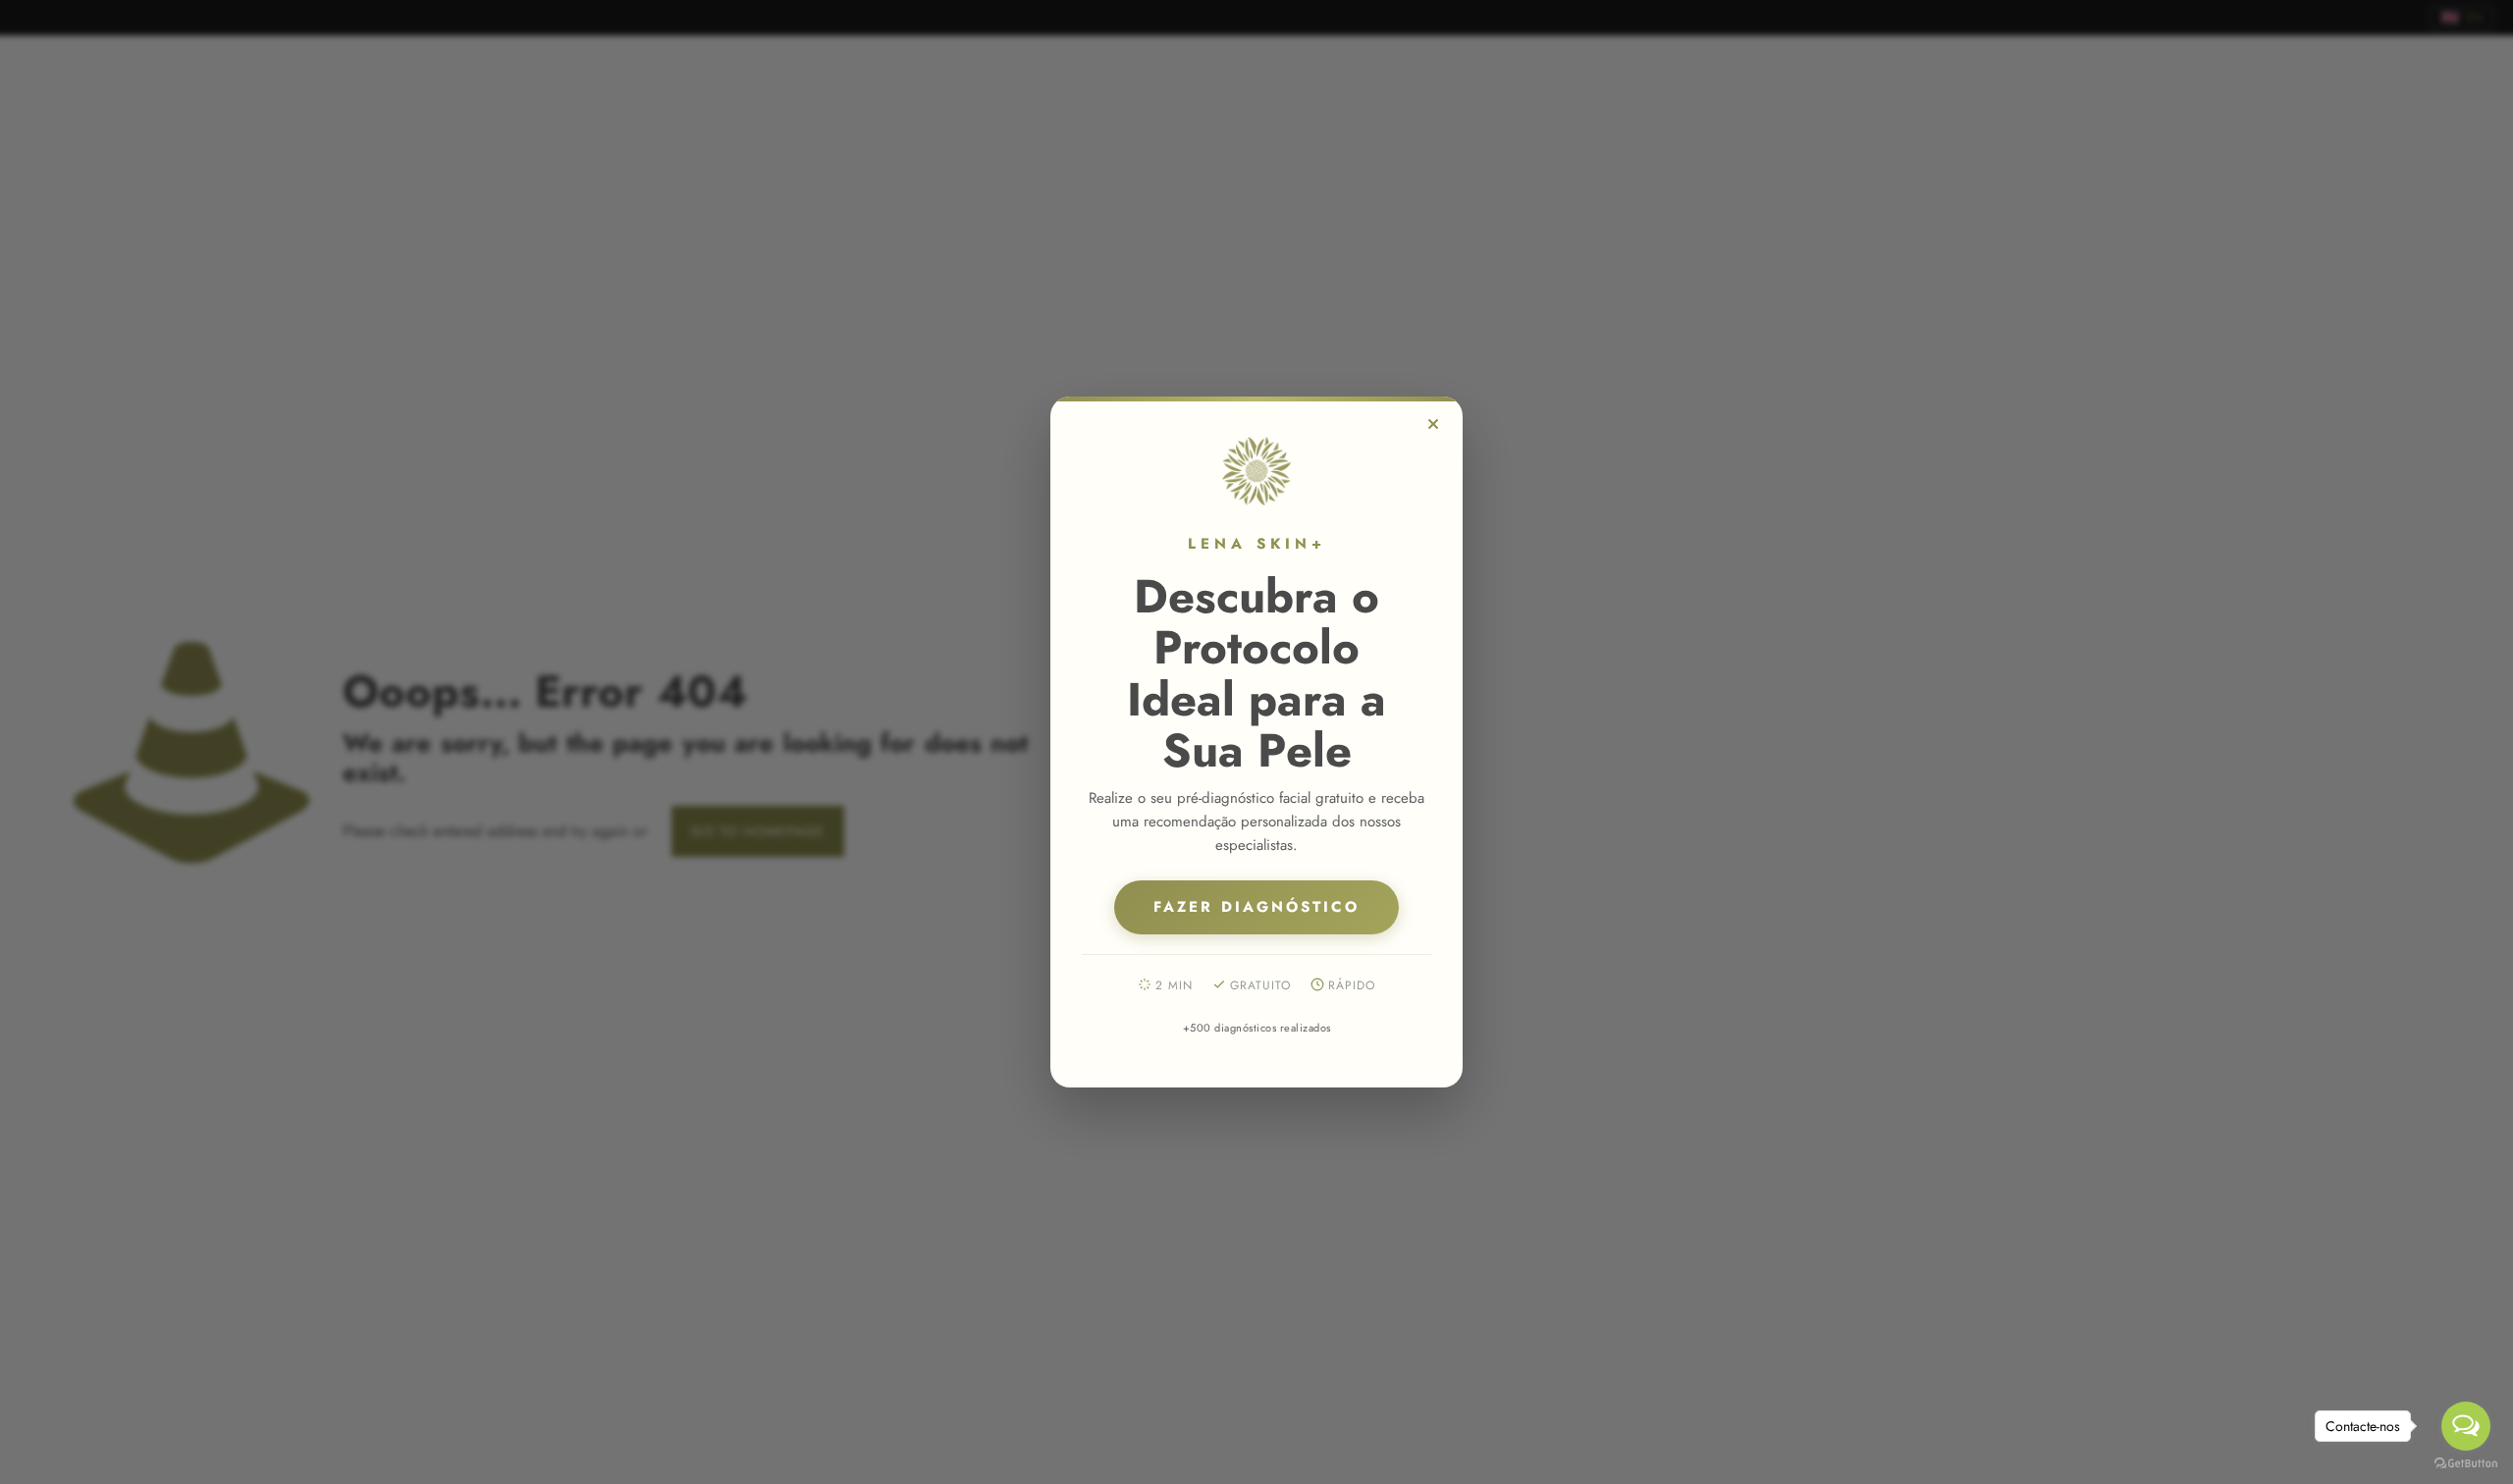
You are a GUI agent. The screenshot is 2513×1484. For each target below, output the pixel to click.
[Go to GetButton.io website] (2466, 1464)
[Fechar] (1433, 424)
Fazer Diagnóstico (1256, 907)
